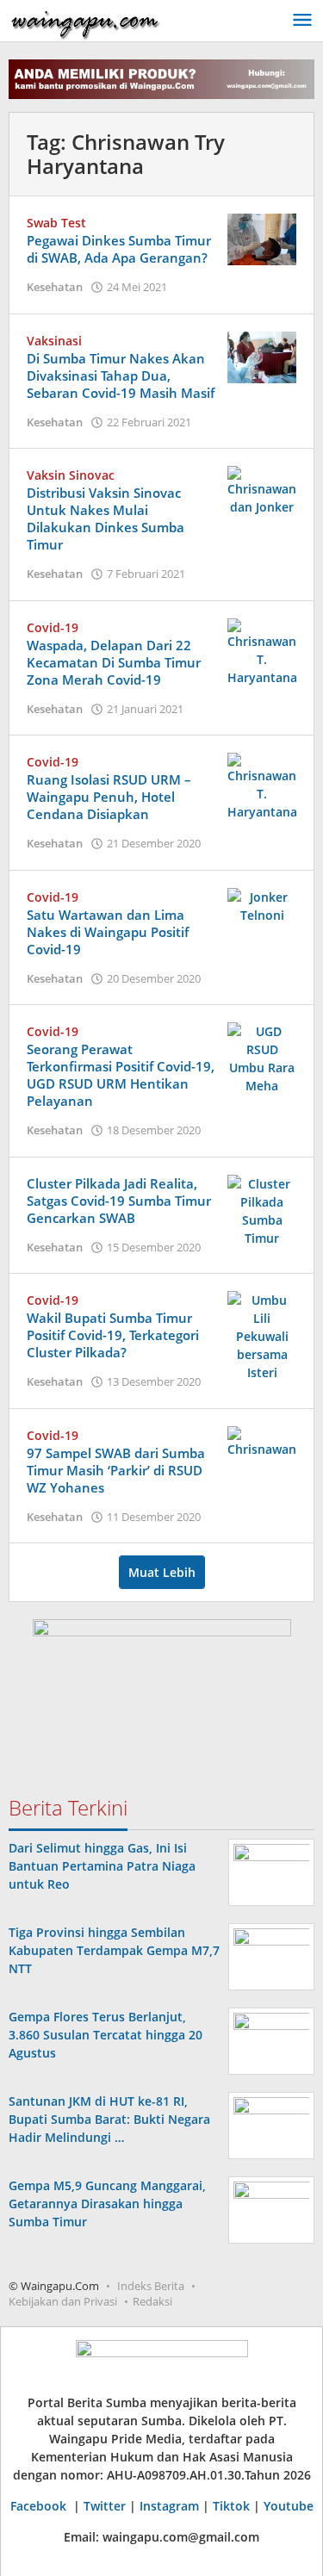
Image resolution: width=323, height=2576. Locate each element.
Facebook (40, 2506)
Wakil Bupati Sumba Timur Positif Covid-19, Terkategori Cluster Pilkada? (113, 1335)
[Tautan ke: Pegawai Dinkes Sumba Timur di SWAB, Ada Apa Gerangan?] (262, 238)
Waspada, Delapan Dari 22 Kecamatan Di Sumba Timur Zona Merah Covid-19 (114, 662)
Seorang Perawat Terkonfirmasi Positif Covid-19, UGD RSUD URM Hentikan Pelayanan (121, 1075)
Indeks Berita (151, 2286)
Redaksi (152, 2301)
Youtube (289, 2506)
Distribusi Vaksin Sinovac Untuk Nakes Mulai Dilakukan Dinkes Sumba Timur (106, 518)
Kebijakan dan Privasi (63, 2301)
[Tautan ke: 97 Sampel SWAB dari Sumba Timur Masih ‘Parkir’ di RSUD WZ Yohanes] (262, 1440)
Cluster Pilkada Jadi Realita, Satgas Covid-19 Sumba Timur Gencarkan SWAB (119, 1201)
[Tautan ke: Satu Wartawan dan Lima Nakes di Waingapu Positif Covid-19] (262, 905)
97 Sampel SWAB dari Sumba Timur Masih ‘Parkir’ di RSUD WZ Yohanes (116, 1470)
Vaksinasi (54, 341)
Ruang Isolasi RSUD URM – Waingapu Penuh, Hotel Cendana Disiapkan (109, 797)
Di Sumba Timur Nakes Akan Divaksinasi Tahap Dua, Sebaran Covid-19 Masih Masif (121, 376)
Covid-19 (53, 627)
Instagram (169, 2506)
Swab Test (56, 223)
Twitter (105, 2506)
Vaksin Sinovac (71, 475)
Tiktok (231, 2506)
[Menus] (302, 21)
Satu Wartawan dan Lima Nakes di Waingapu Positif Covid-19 (108, 932)
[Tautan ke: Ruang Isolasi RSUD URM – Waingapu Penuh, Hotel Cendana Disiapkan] (262, 786)
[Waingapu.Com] (85, 20)
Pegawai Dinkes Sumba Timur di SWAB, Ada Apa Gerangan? (119, 249)
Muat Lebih (162, 1572)
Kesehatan (55, 287)
